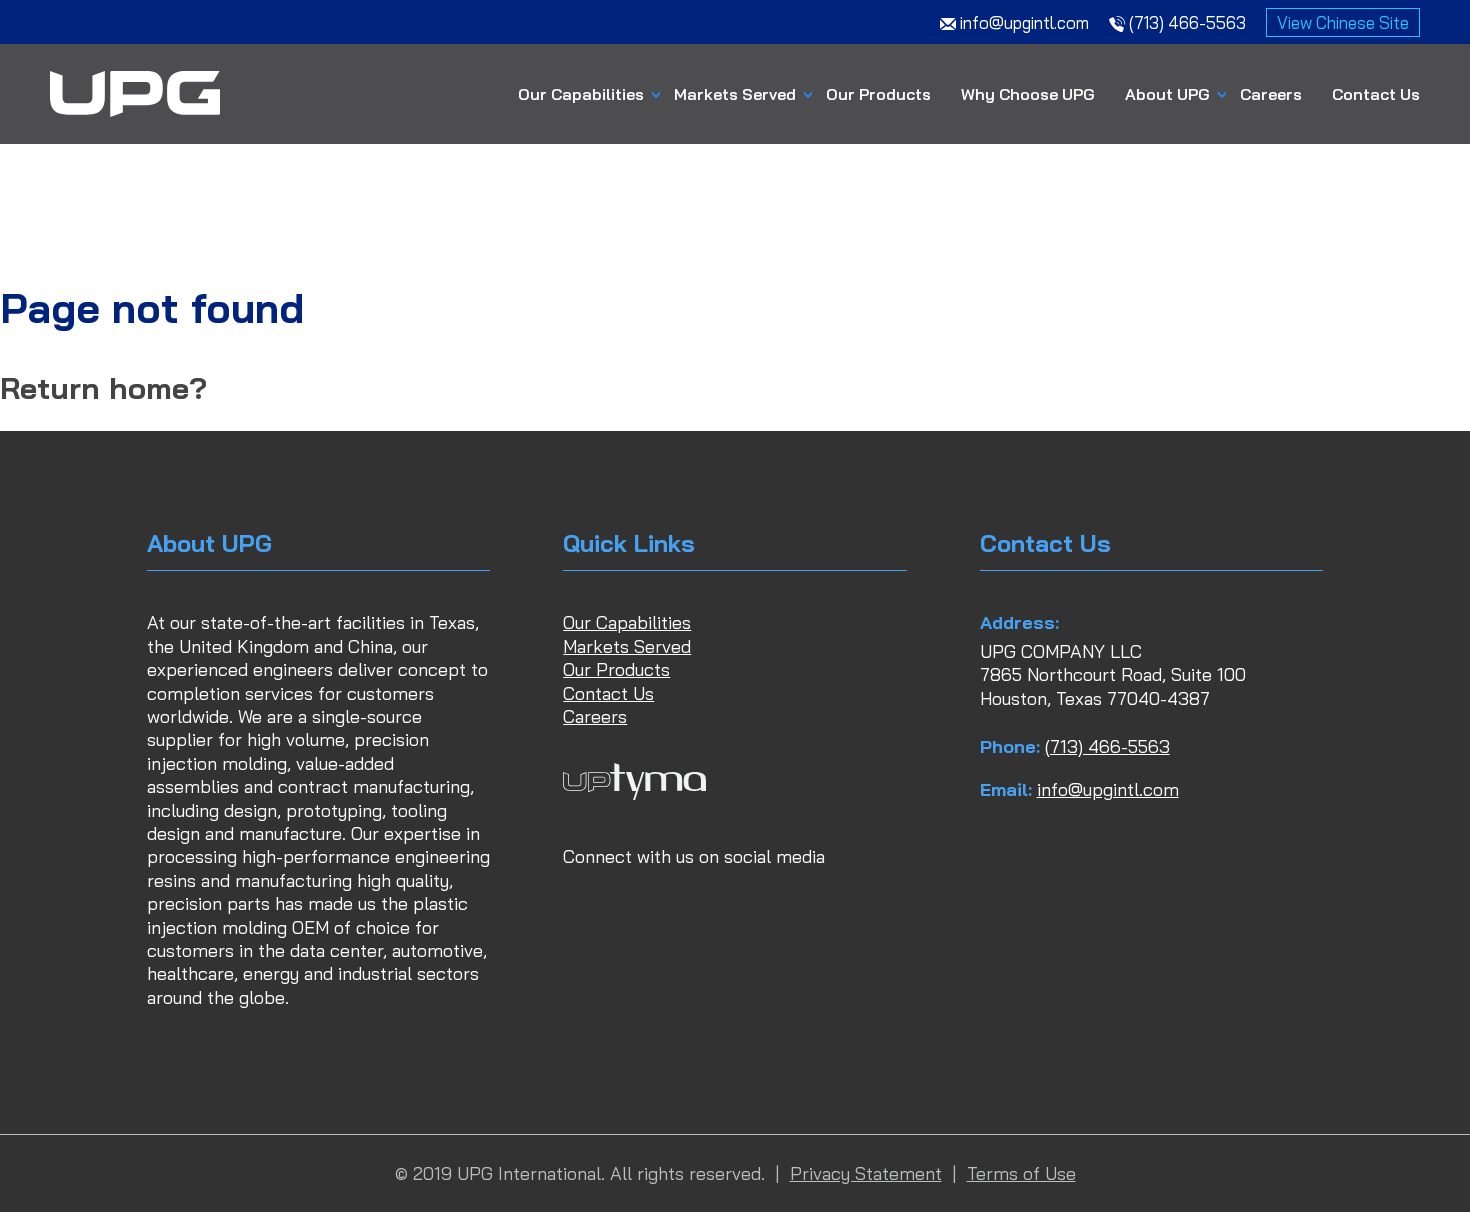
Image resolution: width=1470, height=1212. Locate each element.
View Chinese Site (1343, 22)
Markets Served (735, 94)
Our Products (878, 94)
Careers (1271, 94)
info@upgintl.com (1108, 789)
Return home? (103, 388)
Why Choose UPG (1028, 94)
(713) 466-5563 (1107, 746)
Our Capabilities (581, 94)
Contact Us (1376, 94)
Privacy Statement (866, 1173)
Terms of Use (1021, 1173)
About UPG (1167, 94)
